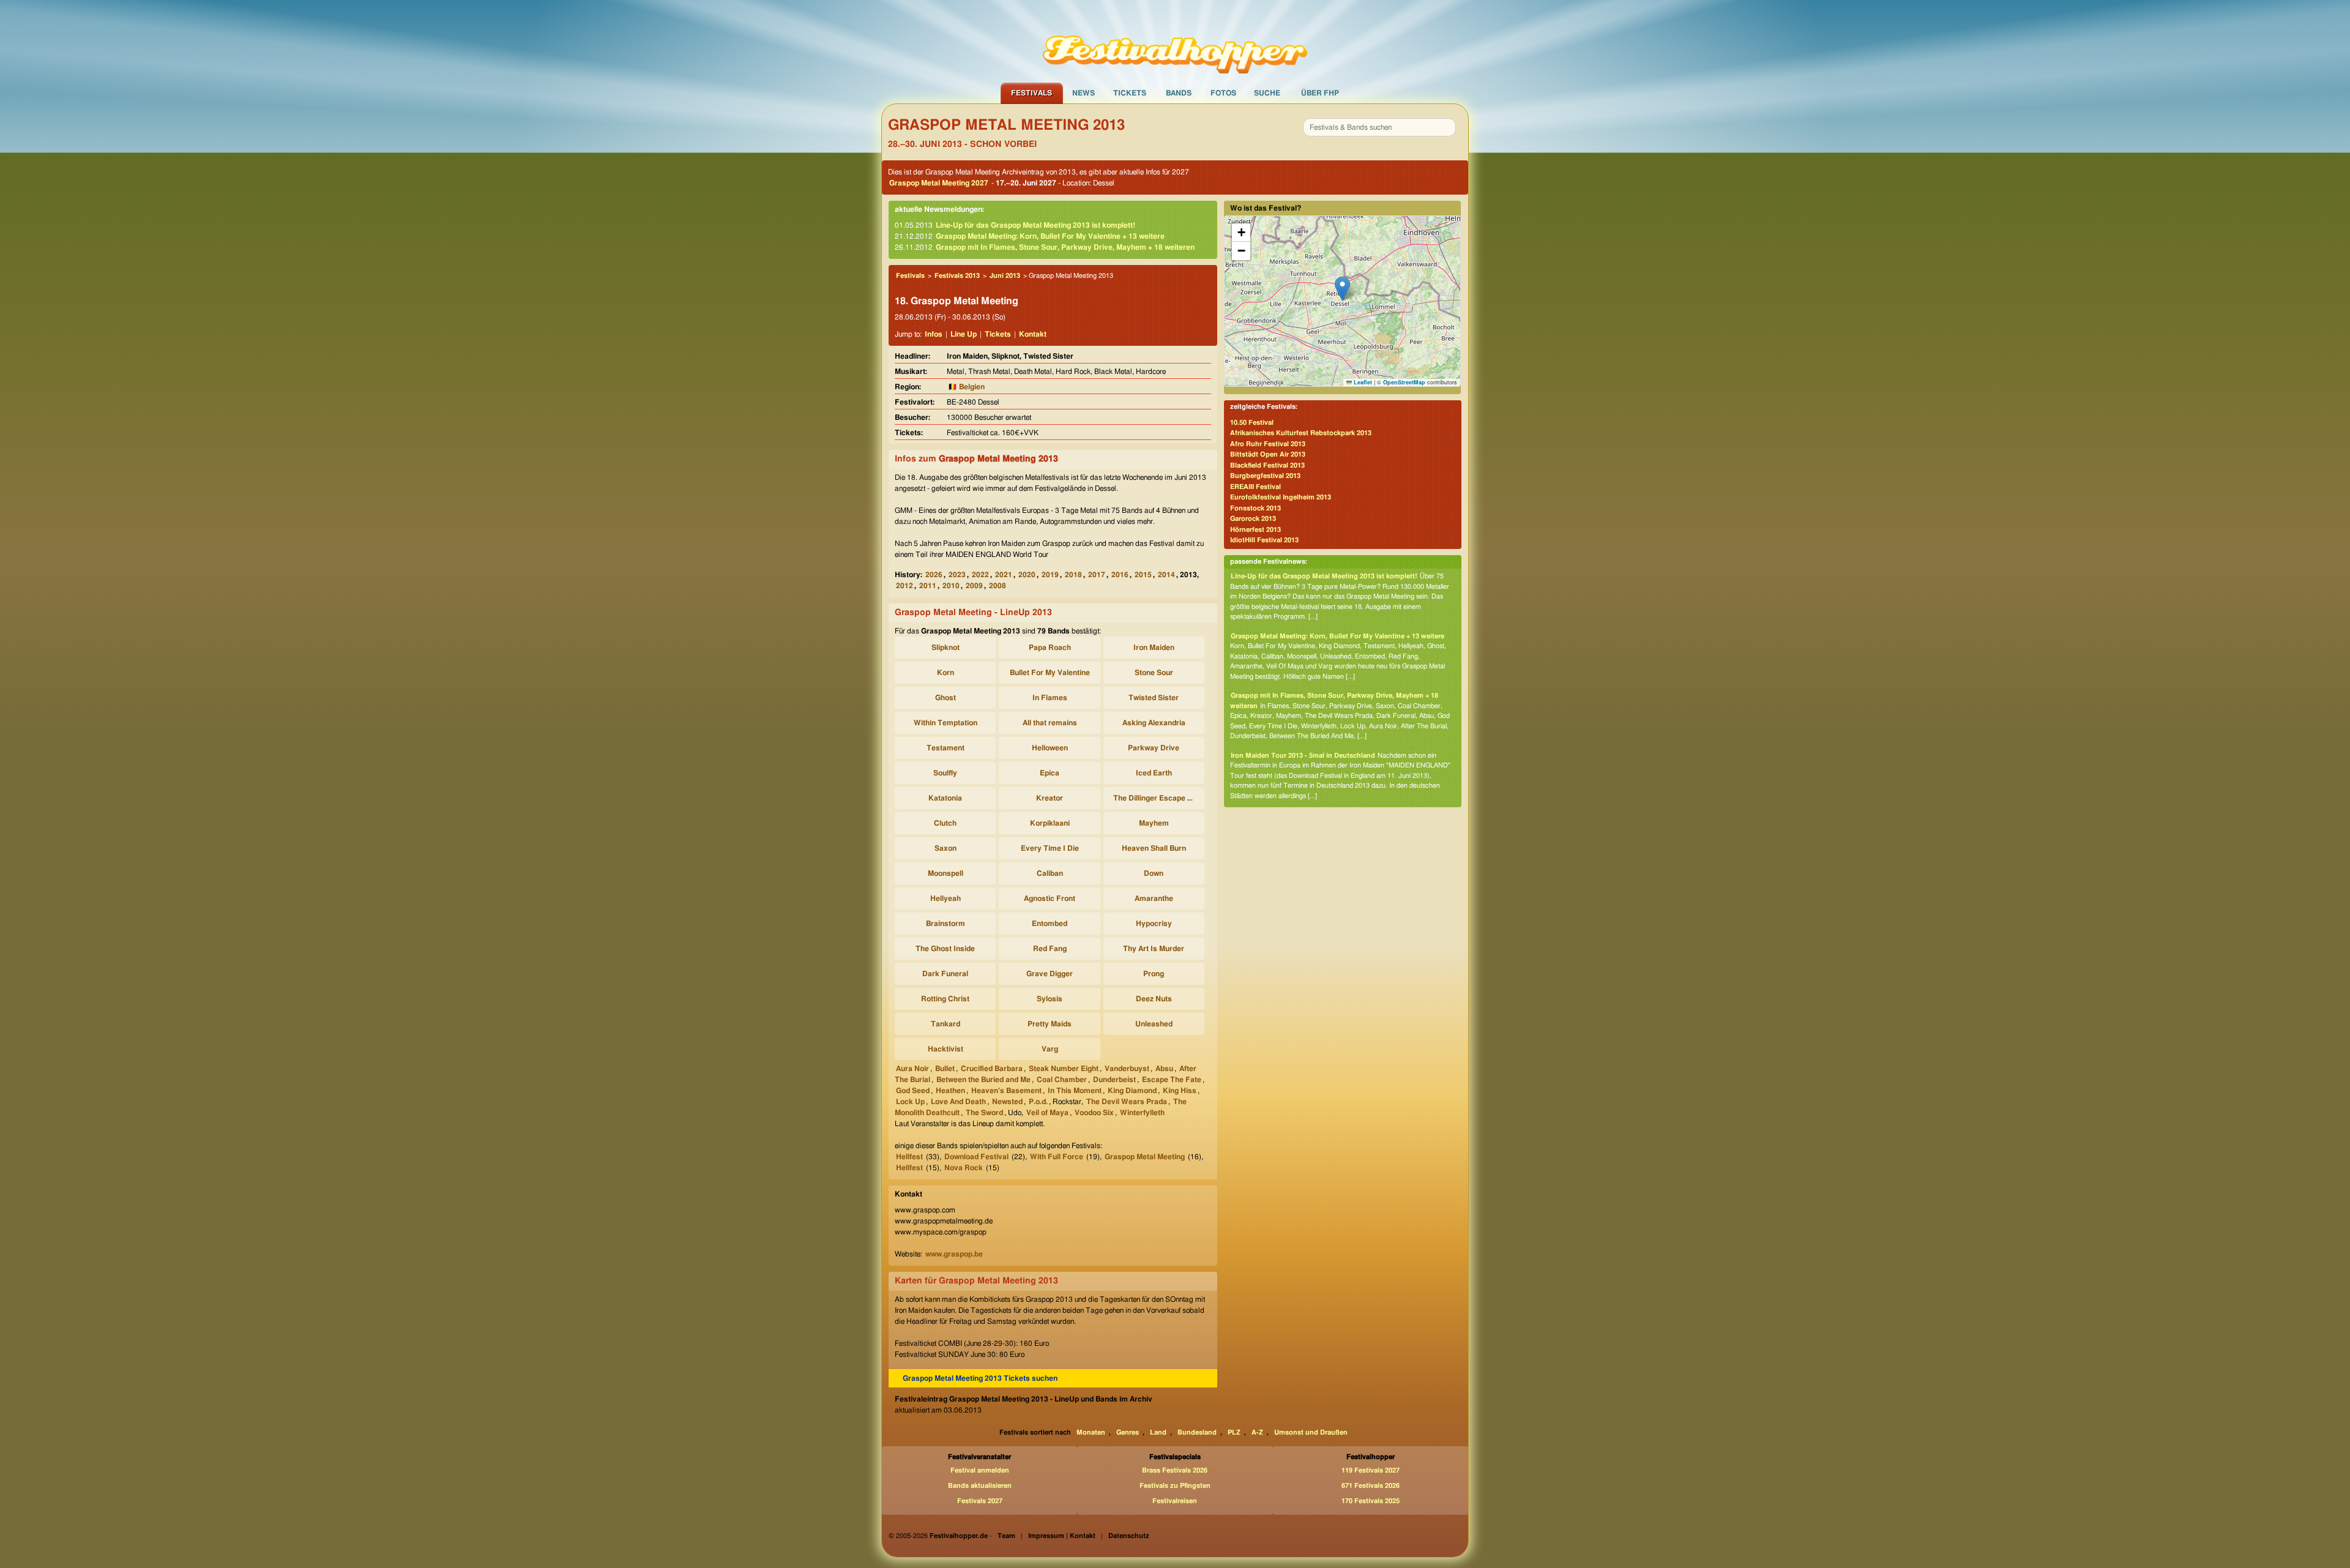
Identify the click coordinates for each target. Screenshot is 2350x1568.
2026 (934, 575)
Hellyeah (946, 898)
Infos (934, 334)
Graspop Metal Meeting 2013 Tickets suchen (980, 1378)
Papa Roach (1050, 648)
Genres (1128, 1432)
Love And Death (958, 1102)
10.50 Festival (1252, 423)
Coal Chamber (1062, 1080)
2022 (980, 575)
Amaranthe (1154, 898)
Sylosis (1050, 999)
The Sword (984, 1113)
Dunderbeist (1114, 1080)
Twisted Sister (1154, 698)
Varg (1050, 1049)
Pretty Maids (1050, 1024)
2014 (1166, 575)
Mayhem (1154, 823)
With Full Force (1057, 1157)
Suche (1267, 93)
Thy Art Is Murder (1154, 949)
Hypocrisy (1154, 924)
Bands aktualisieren (980, 1486)
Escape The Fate (1172, 1080)
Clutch (945, 823)
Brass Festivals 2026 (1175, 1470)
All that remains (1050, 723)
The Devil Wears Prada (1127, 1102)
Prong (1154, 974)
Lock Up (910, 1102)
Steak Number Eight (1064, 1069)
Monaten (1091, 1432)
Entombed (1050, 924)
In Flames (1050, 698)
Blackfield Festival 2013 (1267, 465)
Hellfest (909, 1157)
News (1084, 93)
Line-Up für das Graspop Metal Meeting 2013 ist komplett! (1035, 225)
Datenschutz (1129, 1536)
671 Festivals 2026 (1371, 1486)
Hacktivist (946, 1049)
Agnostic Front (1050, 898)
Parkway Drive (1154, 748)
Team (1006, 1536)
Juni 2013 (1005, 276)
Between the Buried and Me (983, 1080)
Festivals (1031, 93)
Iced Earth (1154, 773)
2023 (957, 575)
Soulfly (945, 773)
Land (1158, 1432)
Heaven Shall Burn (1154, 848)
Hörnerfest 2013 (1255, 530)
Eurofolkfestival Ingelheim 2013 (1281, 497)
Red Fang (1050, 949)
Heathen (950, 1091)
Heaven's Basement (1006, 1091)
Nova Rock (964, 1168)
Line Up (964, 334)
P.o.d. (1038, 1102)
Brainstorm (946, 924)
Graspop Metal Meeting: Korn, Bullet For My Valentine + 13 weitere (1050, 236)
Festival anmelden (980, 1470)
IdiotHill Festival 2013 (1264, 540)
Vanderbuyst (1127, 1069)
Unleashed (1154, 1024)
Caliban (1050, 873)
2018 (1073, 575)
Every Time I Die (1050, 848)
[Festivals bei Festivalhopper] (1175, 41)
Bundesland (1197, 1432)
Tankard (946, 1024)
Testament (946, 748)
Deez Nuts (1154, 999)
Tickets (1130, 93)
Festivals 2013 (957, 276)
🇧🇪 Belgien (966, 387)
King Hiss (1180, 1091)
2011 (928, 586)
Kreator (1050, 798)
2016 (1120, 575)
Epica (1050, 773)
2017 (1097, 575)
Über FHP (1320, 93)
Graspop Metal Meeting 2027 (939, 183)
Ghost (946, 698)
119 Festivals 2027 (1371, 1470)
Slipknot (946, 648)
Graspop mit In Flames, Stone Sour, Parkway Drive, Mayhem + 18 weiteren (1065, 247)
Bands (1179, 93)
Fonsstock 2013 (1255, 508)
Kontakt (1033, 334)
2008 (998, 586)
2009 (974, 586)
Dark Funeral (945, 974)
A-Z (1257, 1432)
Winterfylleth (1142, 1113)
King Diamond (1132, 1091)
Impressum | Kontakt (1062, 1536)
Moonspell (946, 873)
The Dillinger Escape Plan (1156, 798)
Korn (946, 673)
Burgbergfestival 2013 (1265, 476)
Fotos (1223, 93)
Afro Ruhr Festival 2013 (1268, 444)
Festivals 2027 (980, 1501)
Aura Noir (912, 1069)
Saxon (946, 848)
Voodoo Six (1094, 1113)
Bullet (945, 1069)
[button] (1342, 289)
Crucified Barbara (992, 1069)
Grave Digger (1050, 974)
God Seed (913, 1091)
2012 (905, 586)
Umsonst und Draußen (1311, 1432)
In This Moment (1075, 1091)
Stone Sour (1154, 673)
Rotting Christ (945, 999)
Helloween (1050, 748)
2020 (1027, 575)
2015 (1143, 575)
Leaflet (1362, 382)
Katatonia (945, 798)
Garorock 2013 (1253, 519)
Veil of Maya (1047, 1113)
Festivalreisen (1175, 1501)
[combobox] (1379, 127)
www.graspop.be (954, 1254)
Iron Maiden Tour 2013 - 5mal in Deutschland (1303, 756)
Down (1154, 873)
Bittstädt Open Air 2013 (1268, 454)
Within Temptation (946, 723)
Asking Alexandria (1154, 723)
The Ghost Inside (945, 949)
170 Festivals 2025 (1371, 1501)
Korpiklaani (1050, 823)
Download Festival (976, 1157)
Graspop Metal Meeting (1145, 1157)
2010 (951, 586)
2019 (1050, 575)
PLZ (1234, 1432)
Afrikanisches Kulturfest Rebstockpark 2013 (1301, 433)
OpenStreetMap (1404, 382)
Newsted (1007, 1102)
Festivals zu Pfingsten (1175, 1486)
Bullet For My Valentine (1050, 673)
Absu (1164, 1069)
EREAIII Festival (1255, 487)
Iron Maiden (1154, 648)
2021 (1004, 575)
